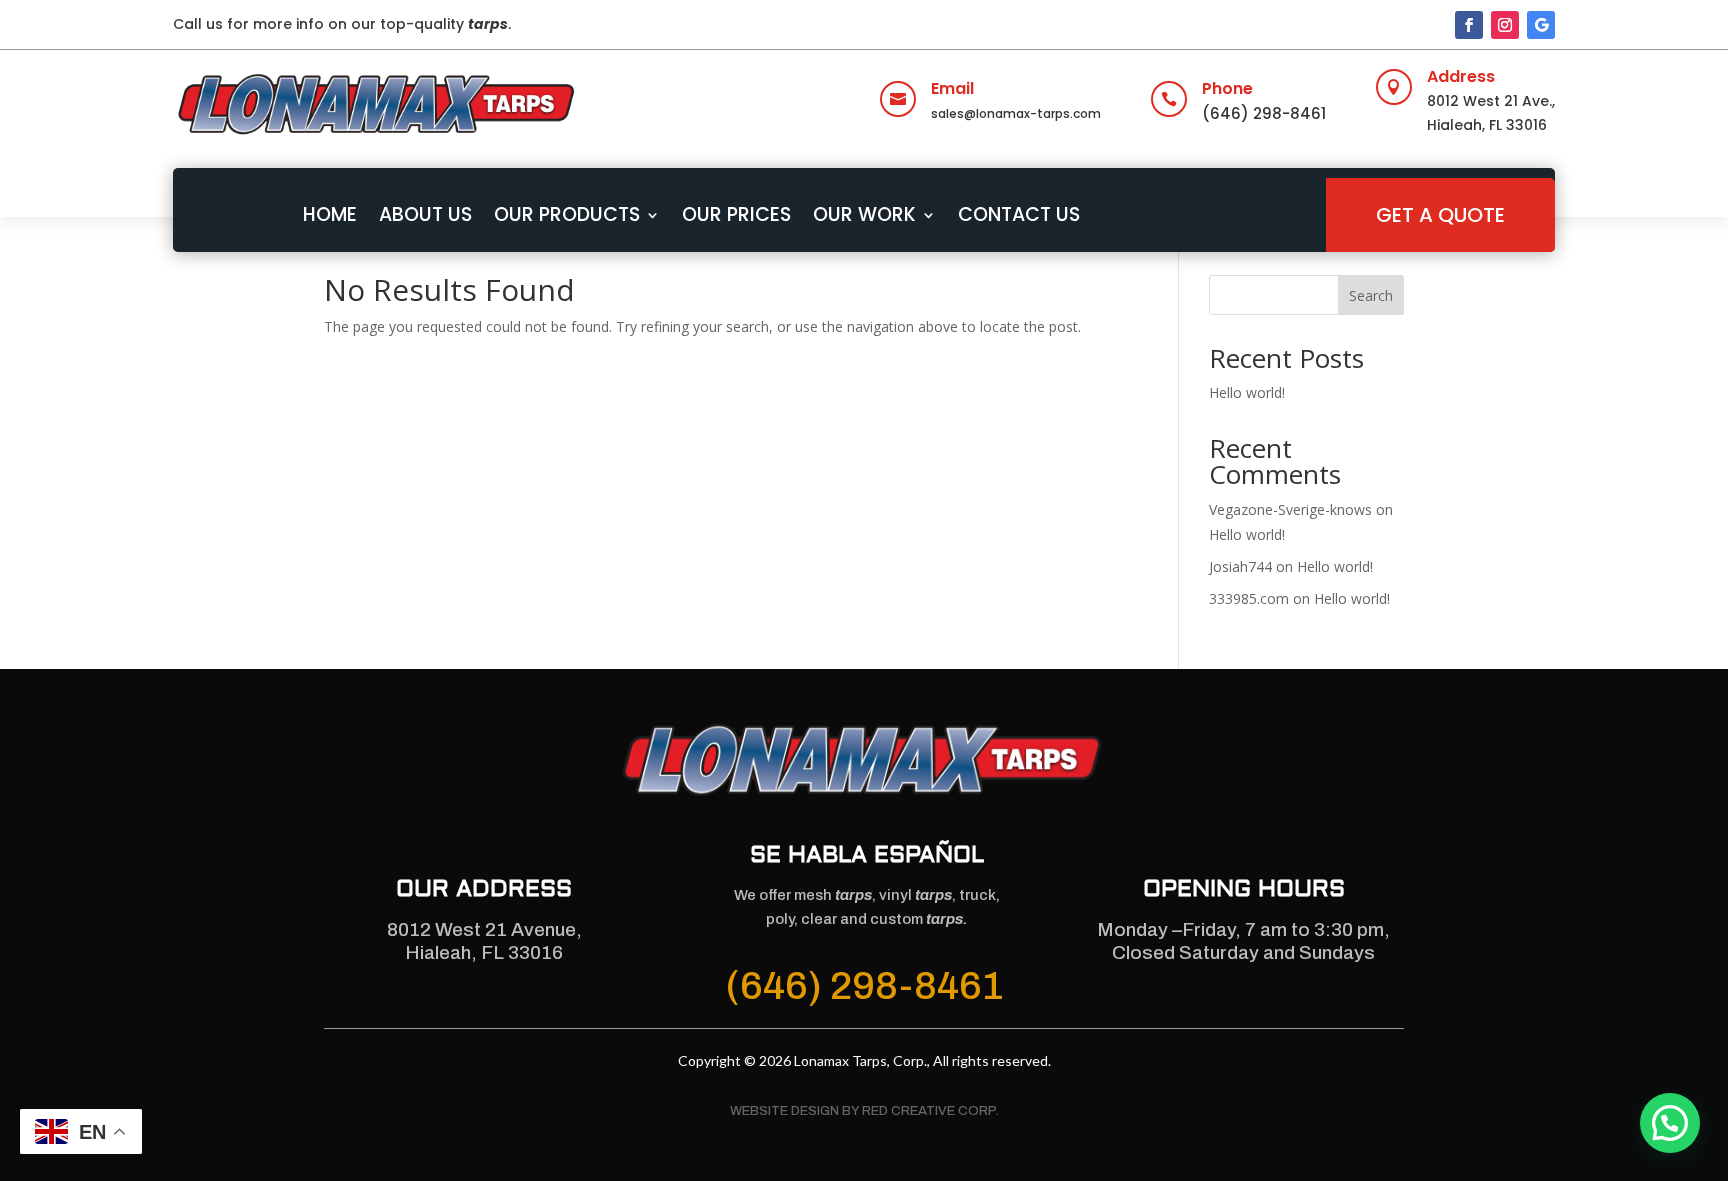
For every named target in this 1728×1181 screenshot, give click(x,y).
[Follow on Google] (1541, 25)
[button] (1670, 1123)
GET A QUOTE (1440, 215)
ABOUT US (425, 214)
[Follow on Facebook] (1469, 25)
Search (1371, 295)
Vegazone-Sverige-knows (1290, 509)
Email (952, 88)
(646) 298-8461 (1264, 113)
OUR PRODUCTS (567, 214)
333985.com (1249, 598)
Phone (1227, 88)
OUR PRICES (736, 214)
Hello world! (1247, 392)
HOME (330, 214)
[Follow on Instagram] (1505, 25)
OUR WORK (864, 214)
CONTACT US (1019, 214)
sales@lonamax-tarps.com (1016, 113)
